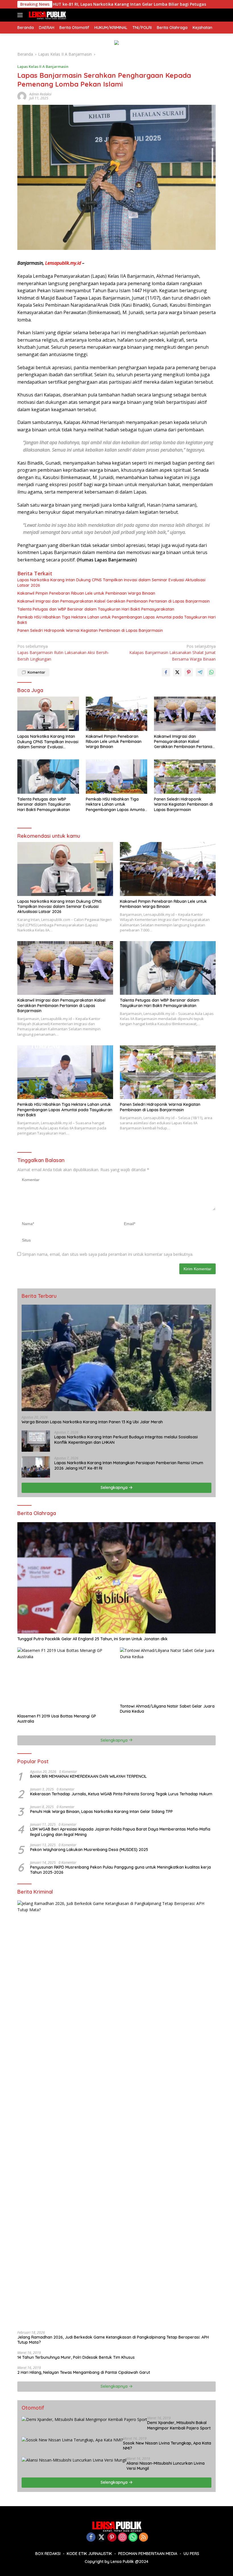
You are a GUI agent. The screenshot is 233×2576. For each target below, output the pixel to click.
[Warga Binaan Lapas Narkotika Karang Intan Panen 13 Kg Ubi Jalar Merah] (116, 1358)
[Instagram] (122, 2538)
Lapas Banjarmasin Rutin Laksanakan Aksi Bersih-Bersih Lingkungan (63, 653)
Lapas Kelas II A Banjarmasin (43, 66)
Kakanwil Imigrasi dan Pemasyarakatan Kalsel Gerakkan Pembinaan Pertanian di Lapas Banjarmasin (114, 601)
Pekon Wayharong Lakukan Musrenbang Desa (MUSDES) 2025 (89, 1850)
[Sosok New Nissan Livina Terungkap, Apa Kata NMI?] (72, 2440)
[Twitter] (101, 2538)
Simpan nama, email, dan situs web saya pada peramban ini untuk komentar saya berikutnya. (108, 1254)
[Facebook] (91, 2538)
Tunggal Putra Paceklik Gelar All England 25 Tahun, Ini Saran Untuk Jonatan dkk (92, 1639)
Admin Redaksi (40, 94)
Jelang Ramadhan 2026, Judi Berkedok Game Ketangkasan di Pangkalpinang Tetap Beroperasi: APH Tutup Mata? (113, 2340)
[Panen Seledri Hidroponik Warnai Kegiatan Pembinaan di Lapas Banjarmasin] (185, 777)
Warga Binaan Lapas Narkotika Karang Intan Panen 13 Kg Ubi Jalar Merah (92, 1422)
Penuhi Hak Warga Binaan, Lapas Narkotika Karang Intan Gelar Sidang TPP (101, 1812)
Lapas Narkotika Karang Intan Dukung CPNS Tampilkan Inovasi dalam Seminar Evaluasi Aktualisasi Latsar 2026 (111, 582)
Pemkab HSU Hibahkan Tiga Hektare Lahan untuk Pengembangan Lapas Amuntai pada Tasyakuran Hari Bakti (116, 620)
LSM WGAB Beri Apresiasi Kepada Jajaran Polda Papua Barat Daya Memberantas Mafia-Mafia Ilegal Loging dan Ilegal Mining (120, 1832)
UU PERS (191, 2554)
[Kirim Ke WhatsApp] (211, 672)
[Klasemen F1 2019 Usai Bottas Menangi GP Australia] (65, 1679)
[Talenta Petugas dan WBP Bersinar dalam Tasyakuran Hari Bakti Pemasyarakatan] (48, 777)
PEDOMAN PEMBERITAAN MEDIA (148, 2554)
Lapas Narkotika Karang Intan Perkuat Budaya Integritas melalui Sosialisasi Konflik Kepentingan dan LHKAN (126, 1440)
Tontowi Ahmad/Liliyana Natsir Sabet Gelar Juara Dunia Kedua (167, 1709)
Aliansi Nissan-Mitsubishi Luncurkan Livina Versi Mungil (166, 2466)
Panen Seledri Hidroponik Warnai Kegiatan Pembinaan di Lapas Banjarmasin (90, 630)
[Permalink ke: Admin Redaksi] (22, 96)
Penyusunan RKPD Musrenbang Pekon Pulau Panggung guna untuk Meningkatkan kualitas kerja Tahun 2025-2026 (120, 1870)
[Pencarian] (212, 15)
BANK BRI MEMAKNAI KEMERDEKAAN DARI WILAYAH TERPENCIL (88, 1776)
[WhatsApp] (133, 2538)
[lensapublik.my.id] (46, 15)
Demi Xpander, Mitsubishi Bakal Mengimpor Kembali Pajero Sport (179, 2425)
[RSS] (143, 2538)
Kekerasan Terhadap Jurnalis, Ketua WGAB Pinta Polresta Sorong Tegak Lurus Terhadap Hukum (121, 1794)
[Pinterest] (112, 2538)
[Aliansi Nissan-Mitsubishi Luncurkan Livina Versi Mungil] (74, 2460)
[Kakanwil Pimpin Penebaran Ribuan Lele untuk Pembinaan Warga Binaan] (117, 714)
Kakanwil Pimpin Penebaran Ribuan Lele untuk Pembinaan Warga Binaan (86, 593)
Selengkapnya (115, 1487)
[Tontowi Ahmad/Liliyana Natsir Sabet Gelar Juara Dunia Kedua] (168, 1674)
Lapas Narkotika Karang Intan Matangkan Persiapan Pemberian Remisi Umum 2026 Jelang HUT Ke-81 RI (129, 1465)
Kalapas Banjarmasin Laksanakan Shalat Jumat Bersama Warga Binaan (172, 653)
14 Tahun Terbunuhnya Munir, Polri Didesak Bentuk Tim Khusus (76, 2357)
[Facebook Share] (166, 672)
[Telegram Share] (200, 672)
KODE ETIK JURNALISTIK (89, 2554)
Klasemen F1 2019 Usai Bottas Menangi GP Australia (57, 1719)
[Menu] (21, 15)
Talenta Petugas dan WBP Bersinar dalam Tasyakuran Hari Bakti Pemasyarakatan (96, 609)
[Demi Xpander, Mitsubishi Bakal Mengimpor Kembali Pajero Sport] (84, 2419)
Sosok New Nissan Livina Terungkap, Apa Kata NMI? (167, 2446)
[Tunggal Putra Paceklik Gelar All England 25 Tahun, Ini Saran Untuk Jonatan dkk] (116, 1578)
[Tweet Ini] (177, 672)
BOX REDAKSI (48, 2554)
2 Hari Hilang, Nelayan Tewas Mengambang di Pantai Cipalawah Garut (84, 2372)
